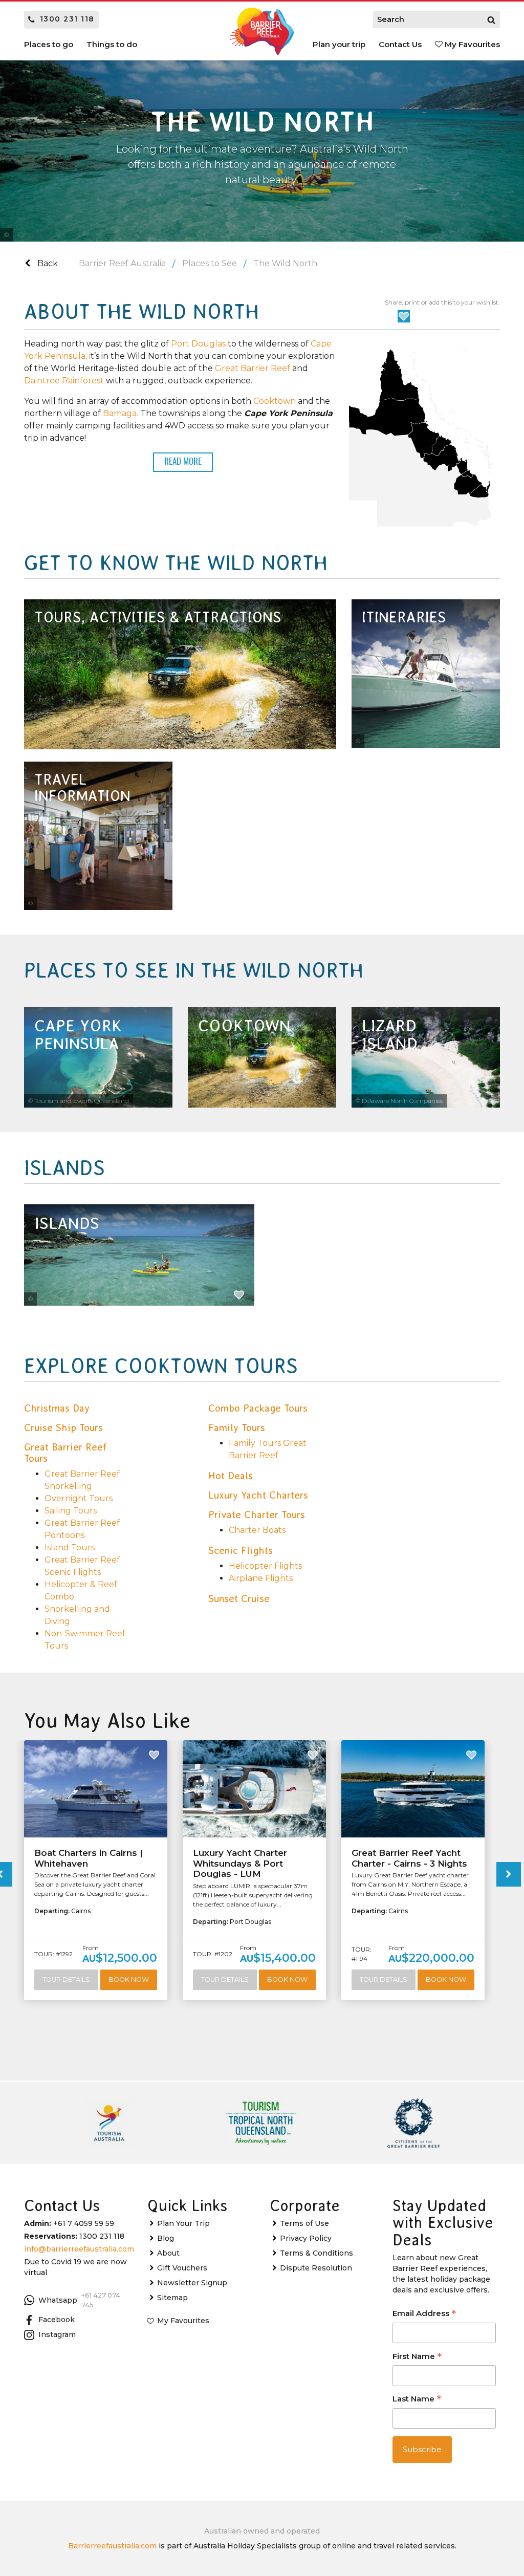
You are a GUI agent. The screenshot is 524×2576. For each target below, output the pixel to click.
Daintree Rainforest (64, 381)
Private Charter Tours (257, 1514)
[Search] (491, 19)
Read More (183, 462)
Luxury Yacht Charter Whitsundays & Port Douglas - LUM (240, 1863)
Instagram (57, 2334)
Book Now (129, 1979)
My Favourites (471, 44)
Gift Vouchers (182, 2268)
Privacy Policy (306, 2238)
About (168, 2253)
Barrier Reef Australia (122, 263)
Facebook (57, 2320)
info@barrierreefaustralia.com (79, 2249)
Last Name (417, 2400)
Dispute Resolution (316, 2268)
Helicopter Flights (265, 1566)
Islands (67, 1224)
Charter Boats (257, 1530)
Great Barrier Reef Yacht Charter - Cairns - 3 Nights (409, 1858)
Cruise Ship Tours (63, 1427)
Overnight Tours (79, 1498)
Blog (166, 2238)
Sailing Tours (71, 1511)
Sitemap (172, 2298)
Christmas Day (57, 1408)
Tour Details (66, 1979)
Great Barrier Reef (253, 368)
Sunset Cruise (239, 1598)
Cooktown (275, 401)
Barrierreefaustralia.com (112, 2546)
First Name (417, 2357)
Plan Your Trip (183, 2223)
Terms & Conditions (316, 2253)
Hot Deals (231, 1476)
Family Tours (237, 1427)
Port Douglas (199, 344)
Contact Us (400, 44)
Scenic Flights (241, 1550)
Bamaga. (121, 413)
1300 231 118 (67, 19)
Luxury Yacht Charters (258, 1495)
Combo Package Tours (258, 1408)
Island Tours (70, 1547)
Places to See (210, 263)
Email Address (424, 2314)
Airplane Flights (261, 1578)
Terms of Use (304, 2223)
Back (47, 263)
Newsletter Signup (192, 2283)
